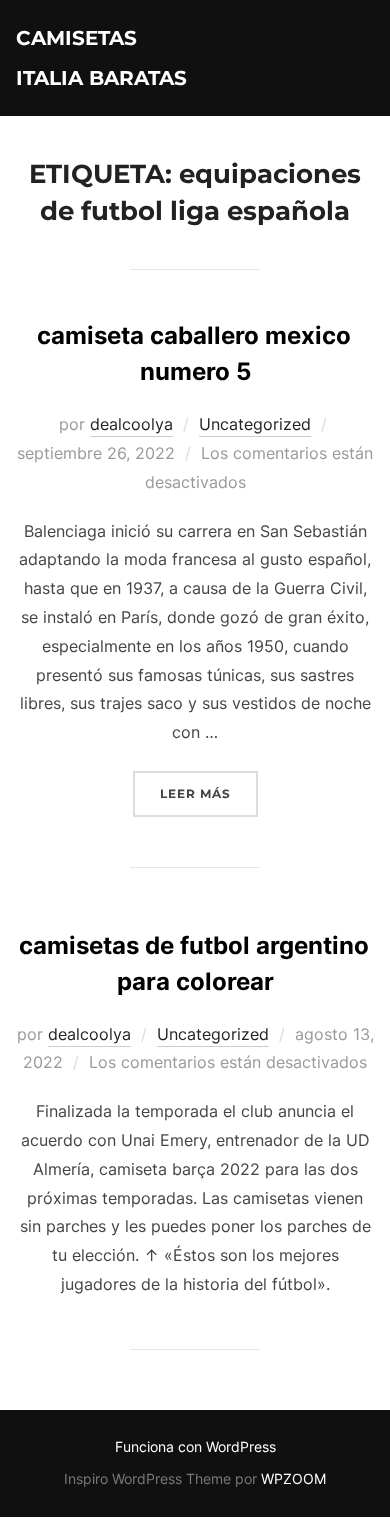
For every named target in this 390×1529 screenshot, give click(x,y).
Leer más (209, 793)
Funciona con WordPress (195, 1446)
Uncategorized (255, 424)
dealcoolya (131, 424)
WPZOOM (293, 1478)
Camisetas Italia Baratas (101, 58)
